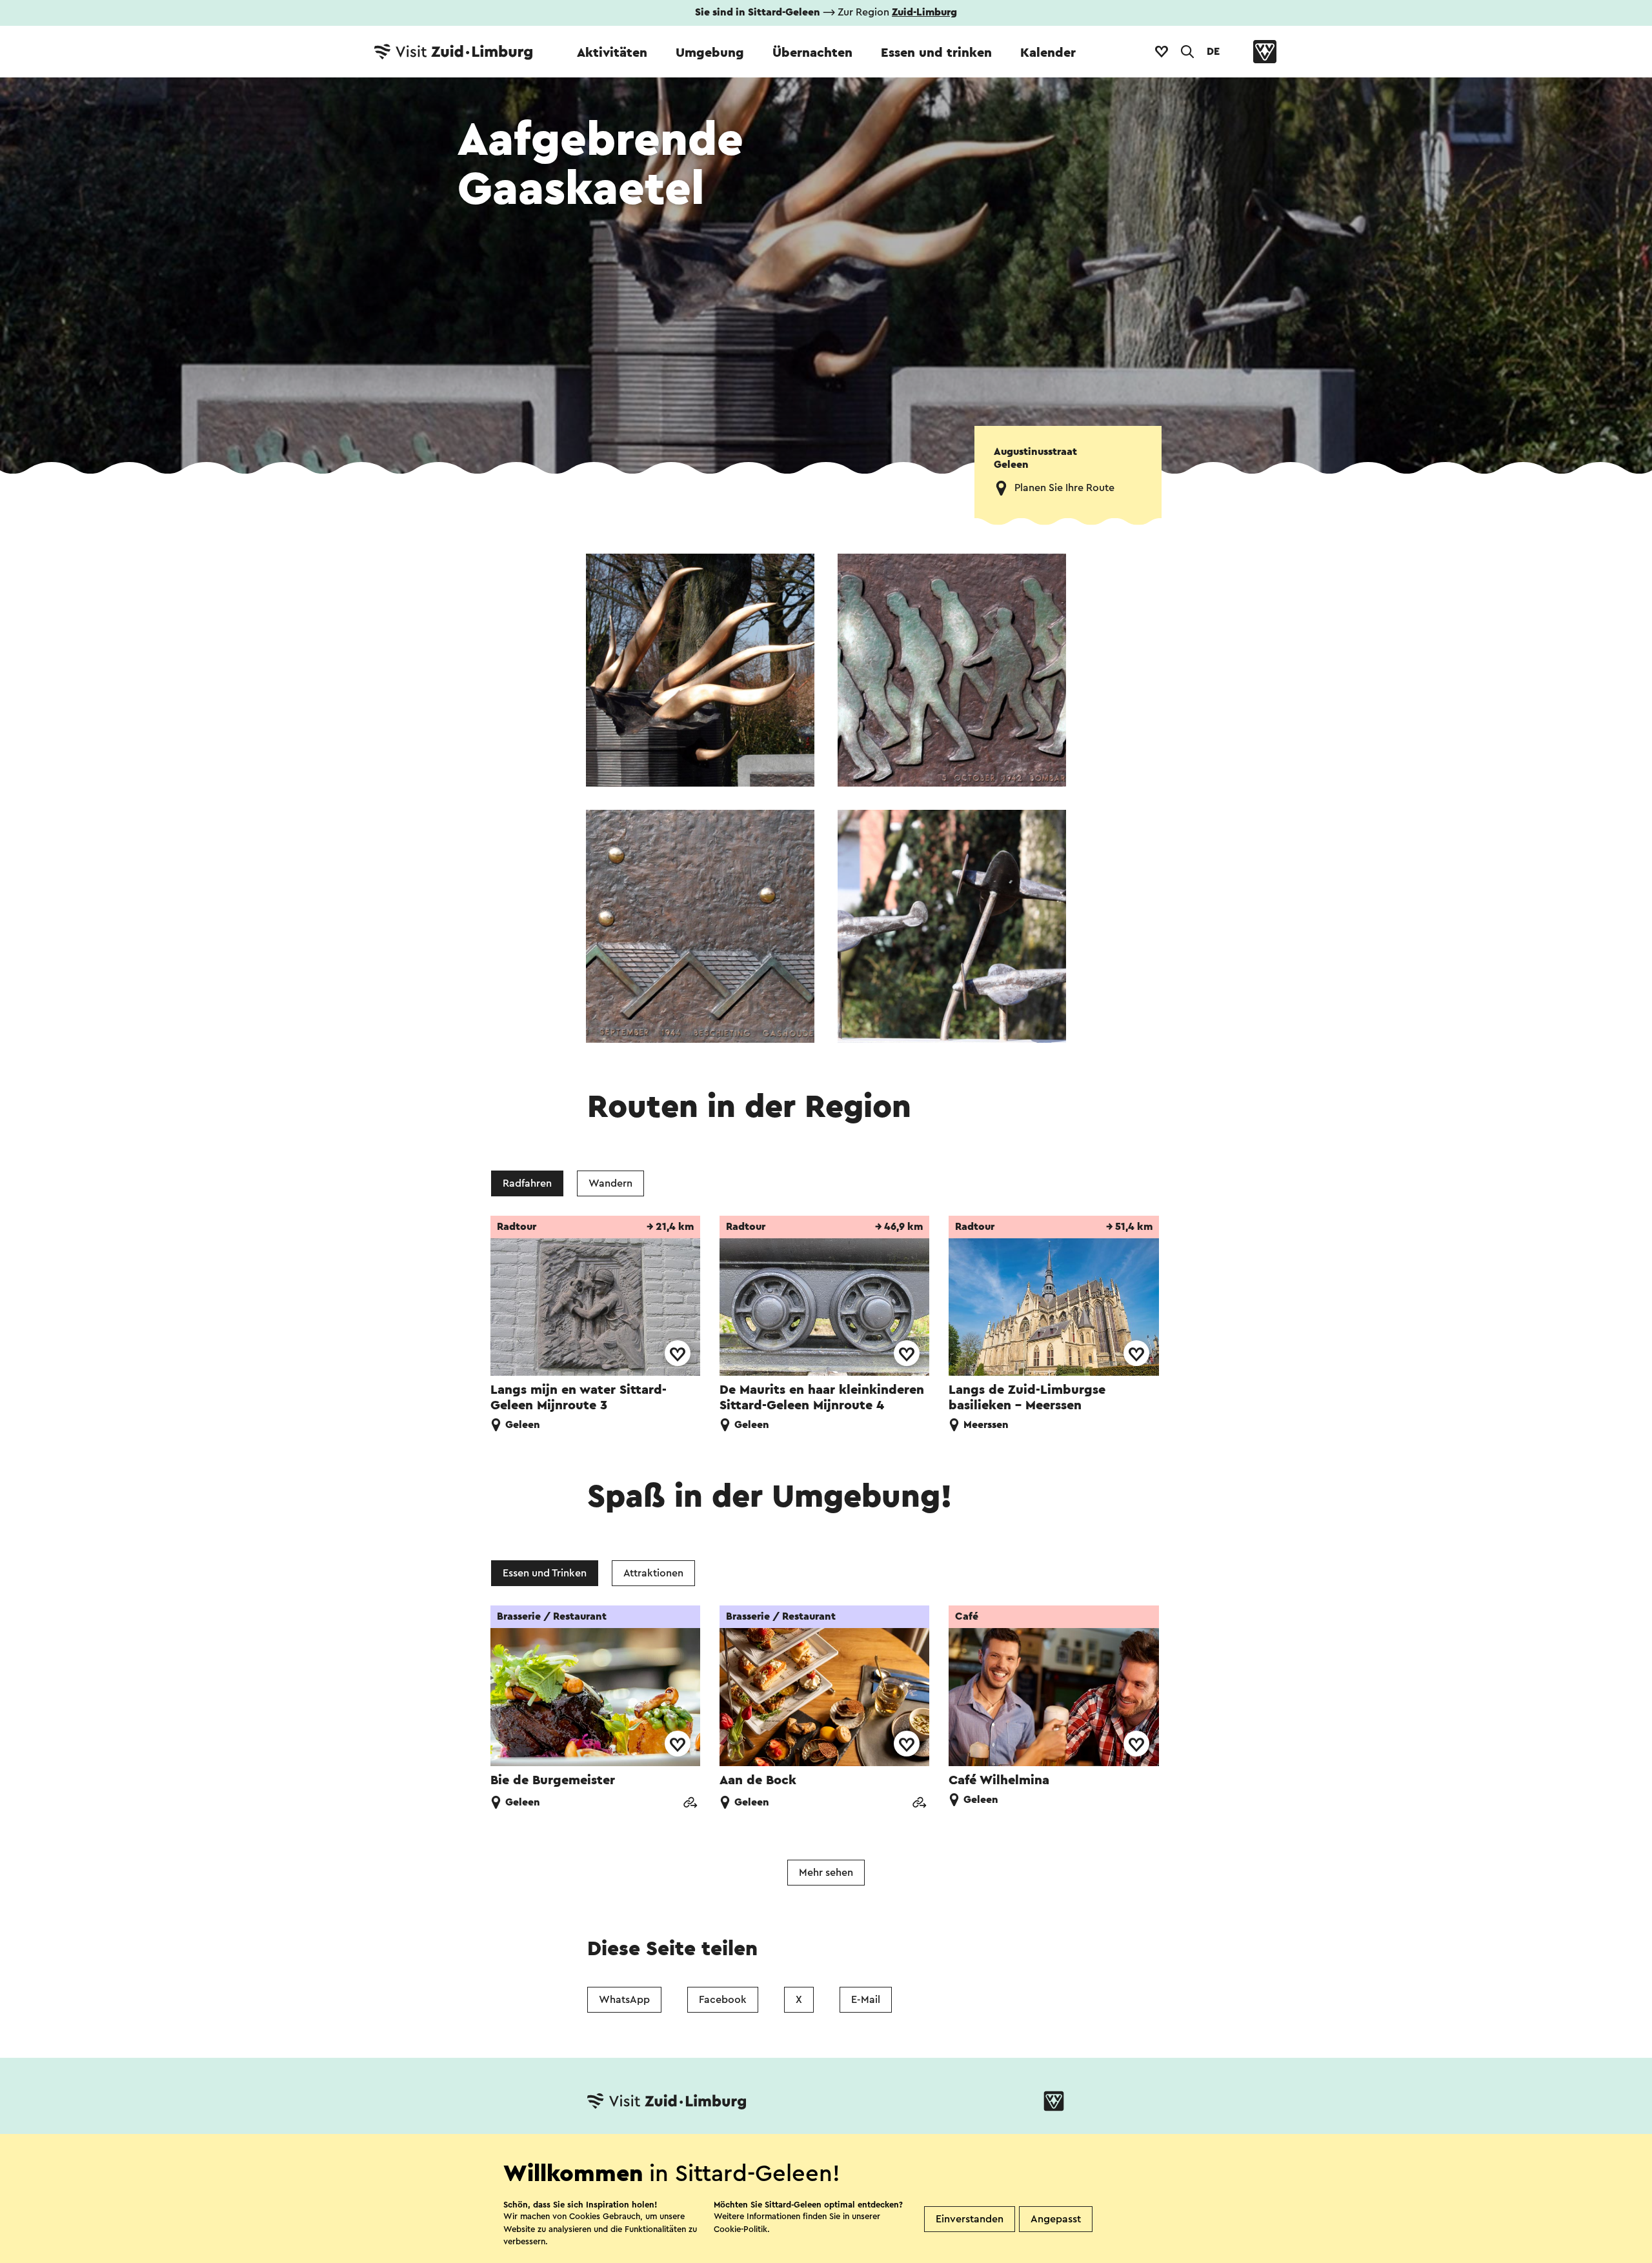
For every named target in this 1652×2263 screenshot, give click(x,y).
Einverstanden (970, 2219)
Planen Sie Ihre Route (1064, 488)
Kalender (1048, 53)
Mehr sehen (826, 1873)
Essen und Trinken (545, 1573)
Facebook (723, 2000)
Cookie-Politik (740, 2229)
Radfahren (527, 1183)
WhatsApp (624, 2000)
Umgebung (710, 53)
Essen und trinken (936, 53)
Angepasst (1056, 2219)
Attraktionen (653, 1573)
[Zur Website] (690, 1804)
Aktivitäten (612, 53)
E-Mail (866, 2000)
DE (1213, 52)
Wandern (610, 1183)
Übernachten (812, 53)
